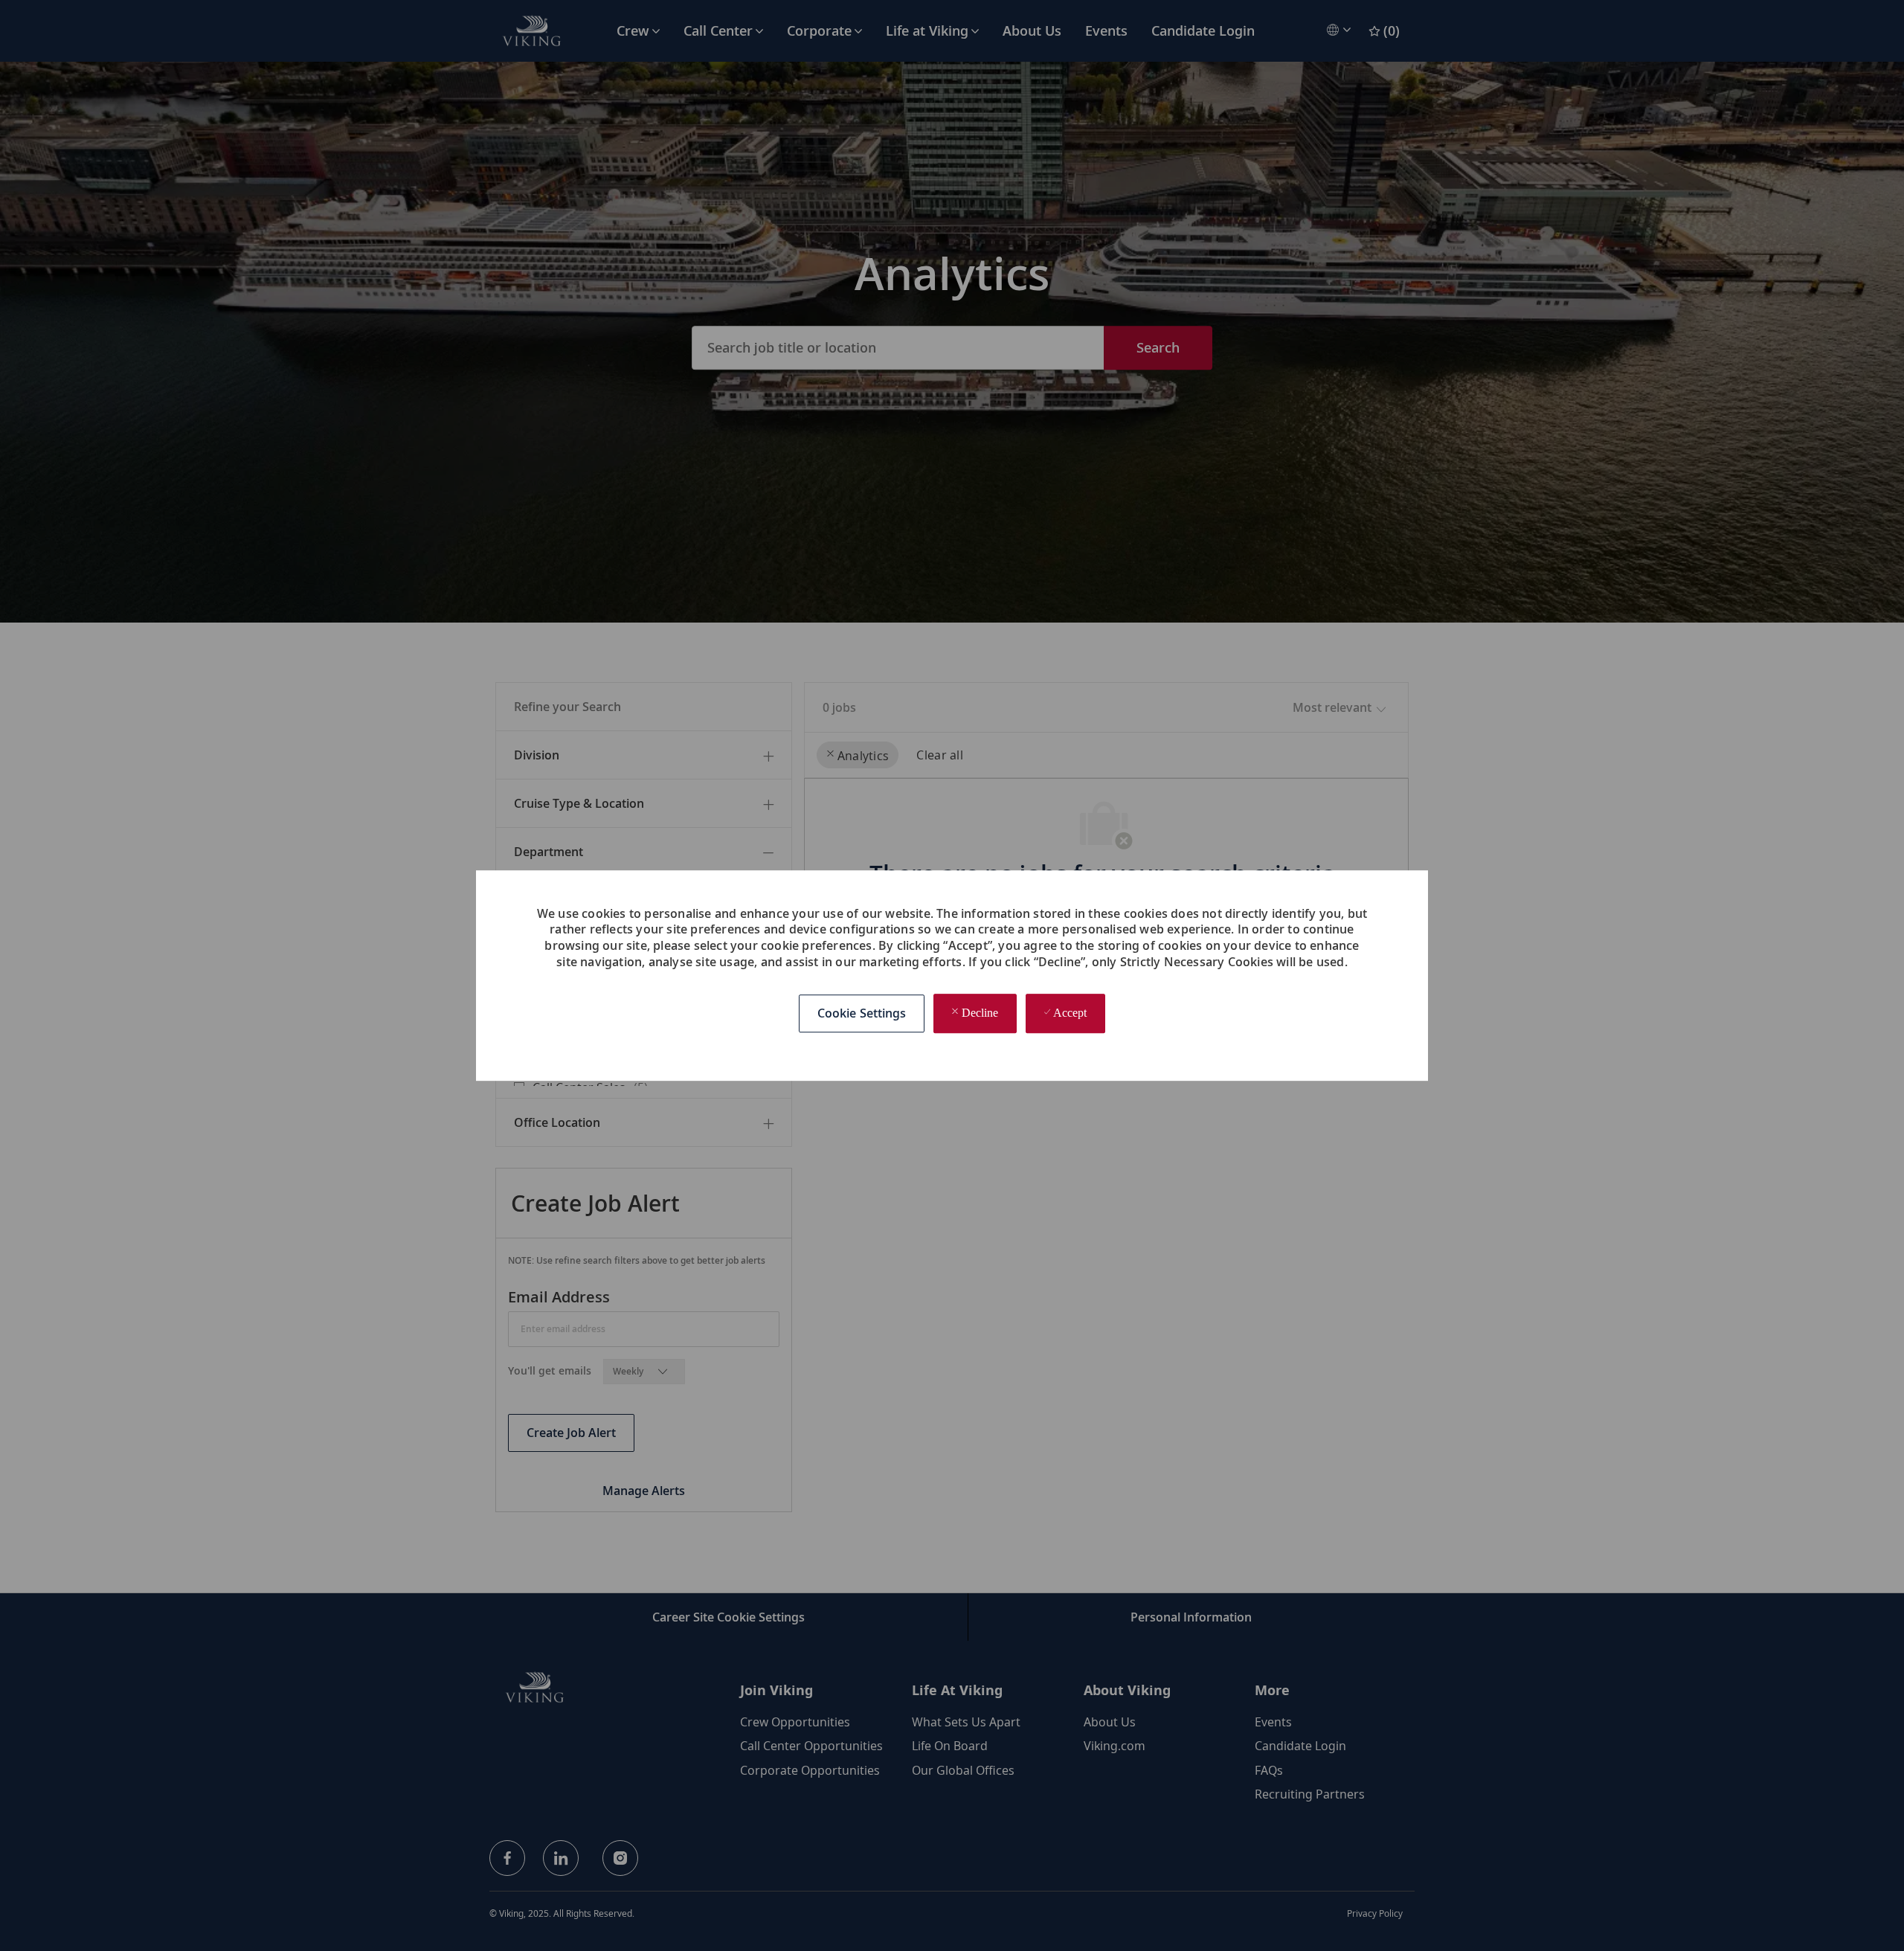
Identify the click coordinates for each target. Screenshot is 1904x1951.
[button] (862, 1014)
